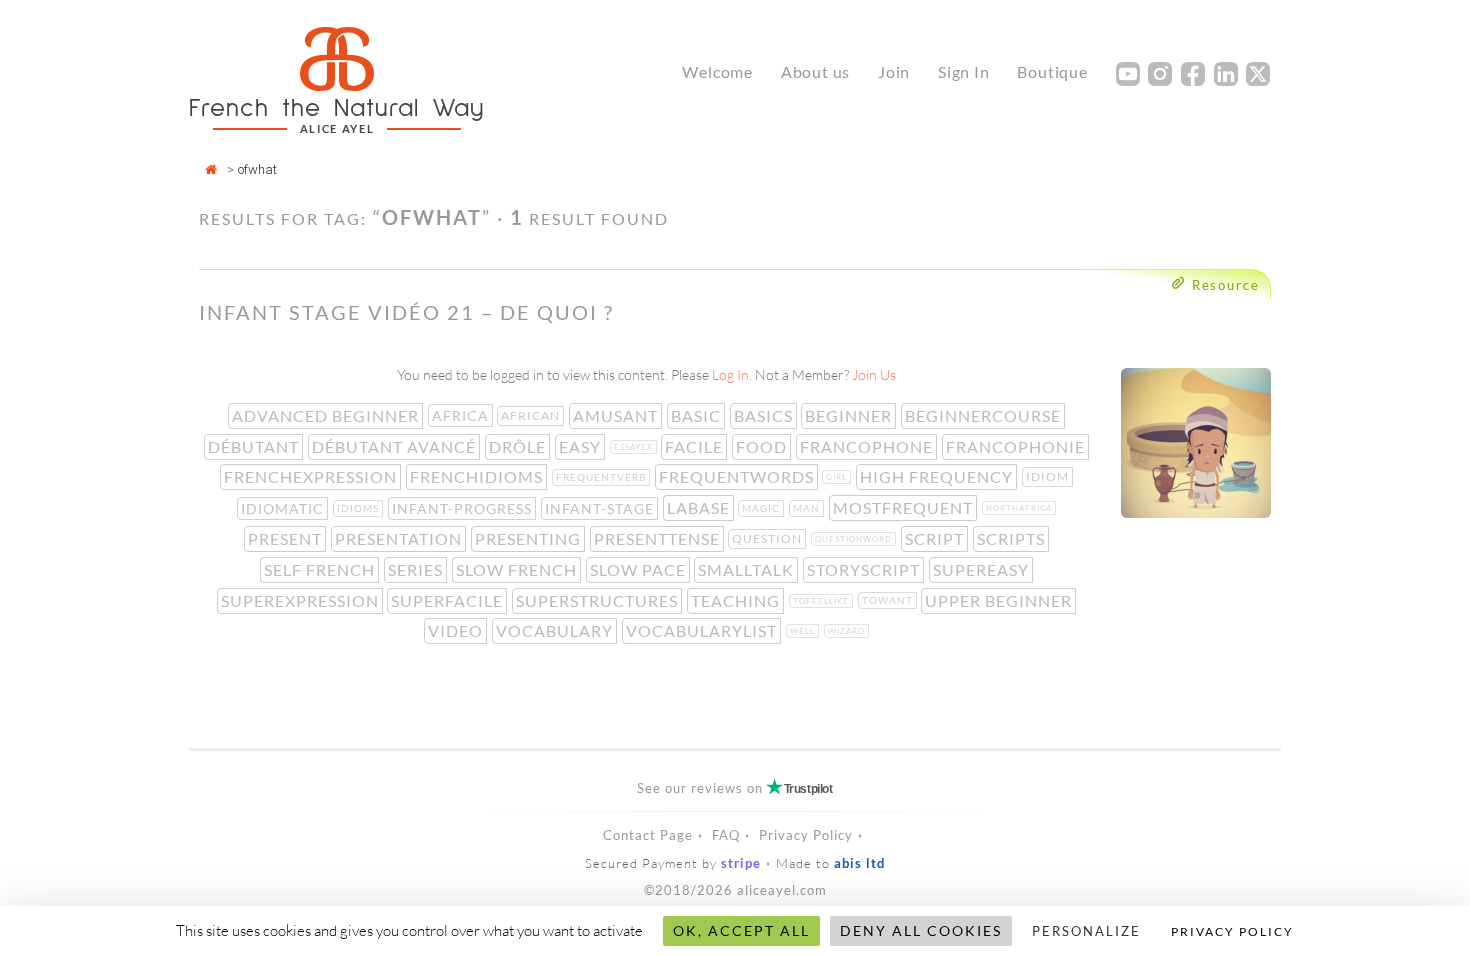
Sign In (964, 71)
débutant (255, 446)
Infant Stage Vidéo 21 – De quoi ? (406, 312)
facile (696, 446)
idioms (360, 508)
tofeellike (823, 601)
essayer (635, 447)
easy (582, 446)
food (763, 446)
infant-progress (464, 508)
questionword (855, 539)
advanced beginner (327, 415)
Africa (462, 415)
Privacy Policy (806, 835)
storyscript (865, 569)
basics (765, 415)
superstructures (599, 600)
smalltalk (748, 569)
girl (838, 477)
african (532, 415)
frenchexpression (312, 476)
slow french (518, 569)
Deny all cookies (921, 930)
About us (815, 71)
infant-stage (601, 508)
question (769, 538)
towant (889, 600)
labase (700, 507)
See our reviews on (734, 788)
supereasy (983, 569)
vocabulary (556, 630)
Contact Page (648, 835)
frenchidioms (478, 476)
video (457, 630)
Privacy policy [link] (1232, 931)
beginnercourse (985, 415)
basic (698, 415)
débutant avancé (396, 446)
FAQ (726, 835)
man (808, 508)
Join (894, 71)
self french (321, 569)
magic (763, 508)
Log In (730, 374)
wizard (848, 631)
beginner (850, 415)
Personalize (1086, 931)
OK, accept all (741, 930)
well (804, 631)
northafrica (1021, 508)
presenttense (659, 538)
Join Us (874, 374)
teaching (737, 600)
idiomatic (284, 508)
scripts (1013, 538)
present (287, 538)
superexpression (302, 600)
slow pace (640, 569)
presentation (400, 538)
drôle (519, 446)
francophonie (1017, 446)
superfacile (449, 600)
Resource (1226, 285)
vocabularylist (703, 630)
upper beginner (1000, 600)
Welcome (717, 71)
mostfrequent (905, 507)
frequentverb (603, 477)
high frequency (938, 476)
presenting (530, 538)
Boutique (1052, 71)
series (417, 569)
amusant (617, 415)
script (936, 538)
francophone (868, 446)
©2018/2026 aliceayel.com (735, 890)
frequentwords (738, 476)
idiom (1049, 476)
